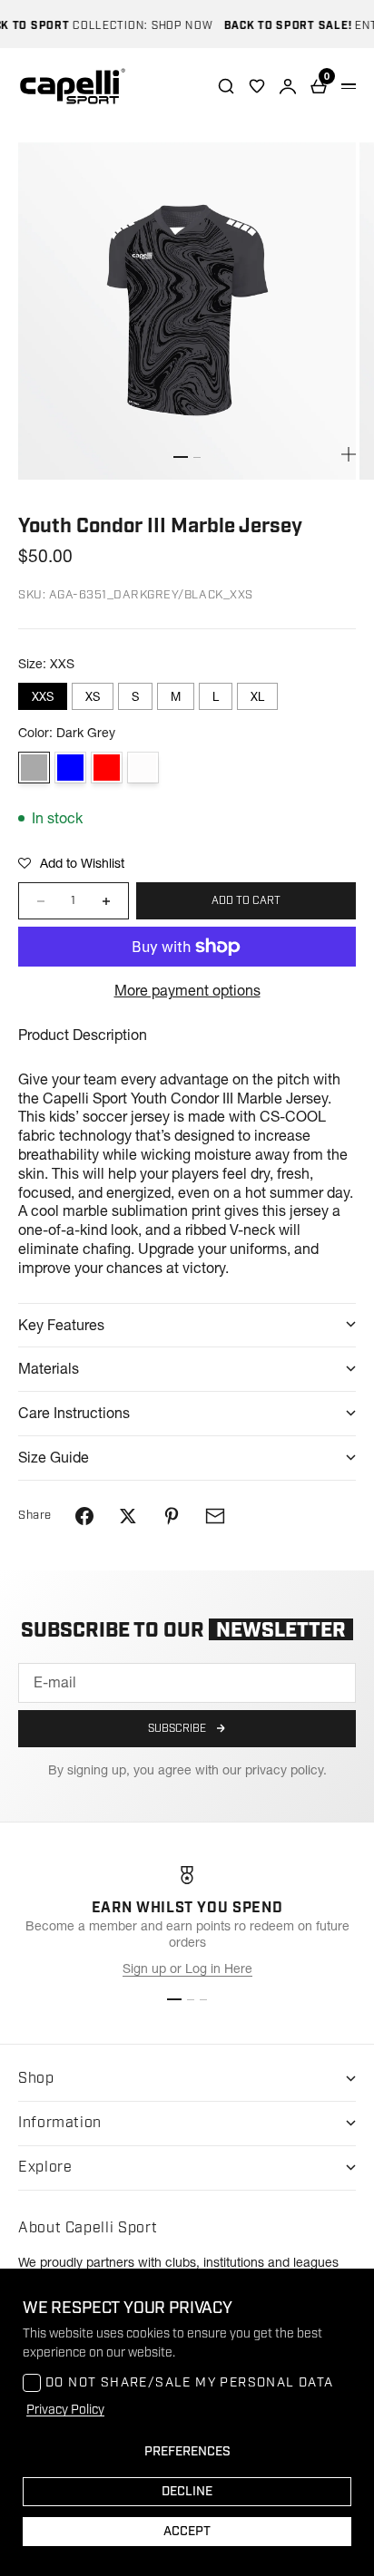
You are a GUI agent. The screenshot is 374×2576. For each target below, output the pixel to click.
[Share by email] (215, 1516)
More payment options (187, 990)
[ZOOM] (349, 454)
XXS (43, 696)
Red (107, 768)
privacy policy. (286, 1770)
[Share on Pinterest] (172, 1516)
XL (257, 696)
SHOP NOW (171, 26)
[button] (71, 863)
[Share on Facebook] (84, 1516)
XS (93, 696)
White (143, 768)
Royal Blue (70, 768)
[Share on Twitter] (128, 1516)
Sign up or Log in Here (187, 1968)
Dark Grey (34, 768)
